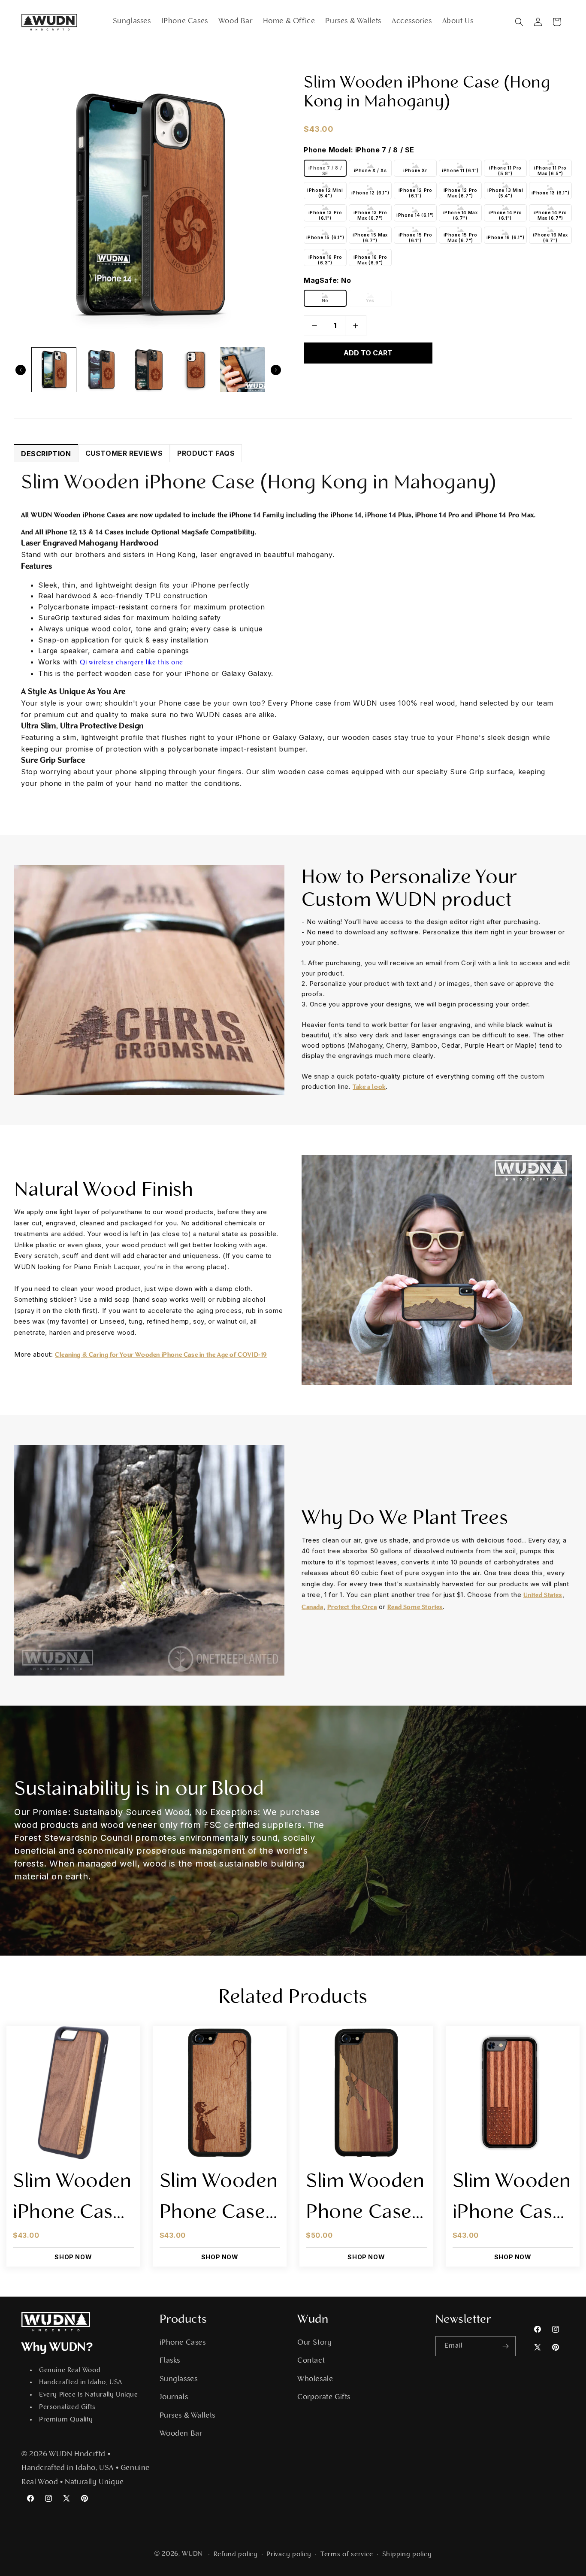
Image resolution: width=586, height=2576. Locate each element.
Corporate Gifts (324, 2397)
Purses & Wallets (188, 2416)
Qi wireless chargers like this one (131, 663)
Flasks (170, 2361)
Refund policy (236, 2555)
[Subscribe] (506, 2346)
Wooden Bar (181, 2434)
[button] (519, 22)
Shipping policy (407, 2555)
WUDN (192, 2554)
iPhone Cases (183, 2343)
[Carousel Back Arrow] (21, 370)
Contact (311, 2361)
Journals (174, 2397)
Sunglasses (179, 2379)
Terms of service (347, 2555)
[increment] (356, 326)
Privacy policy (289, 2555)
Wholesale (315, 2379)
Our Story (314, 2343)
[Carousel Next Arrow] (276, 370)
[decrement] (314, 326)
